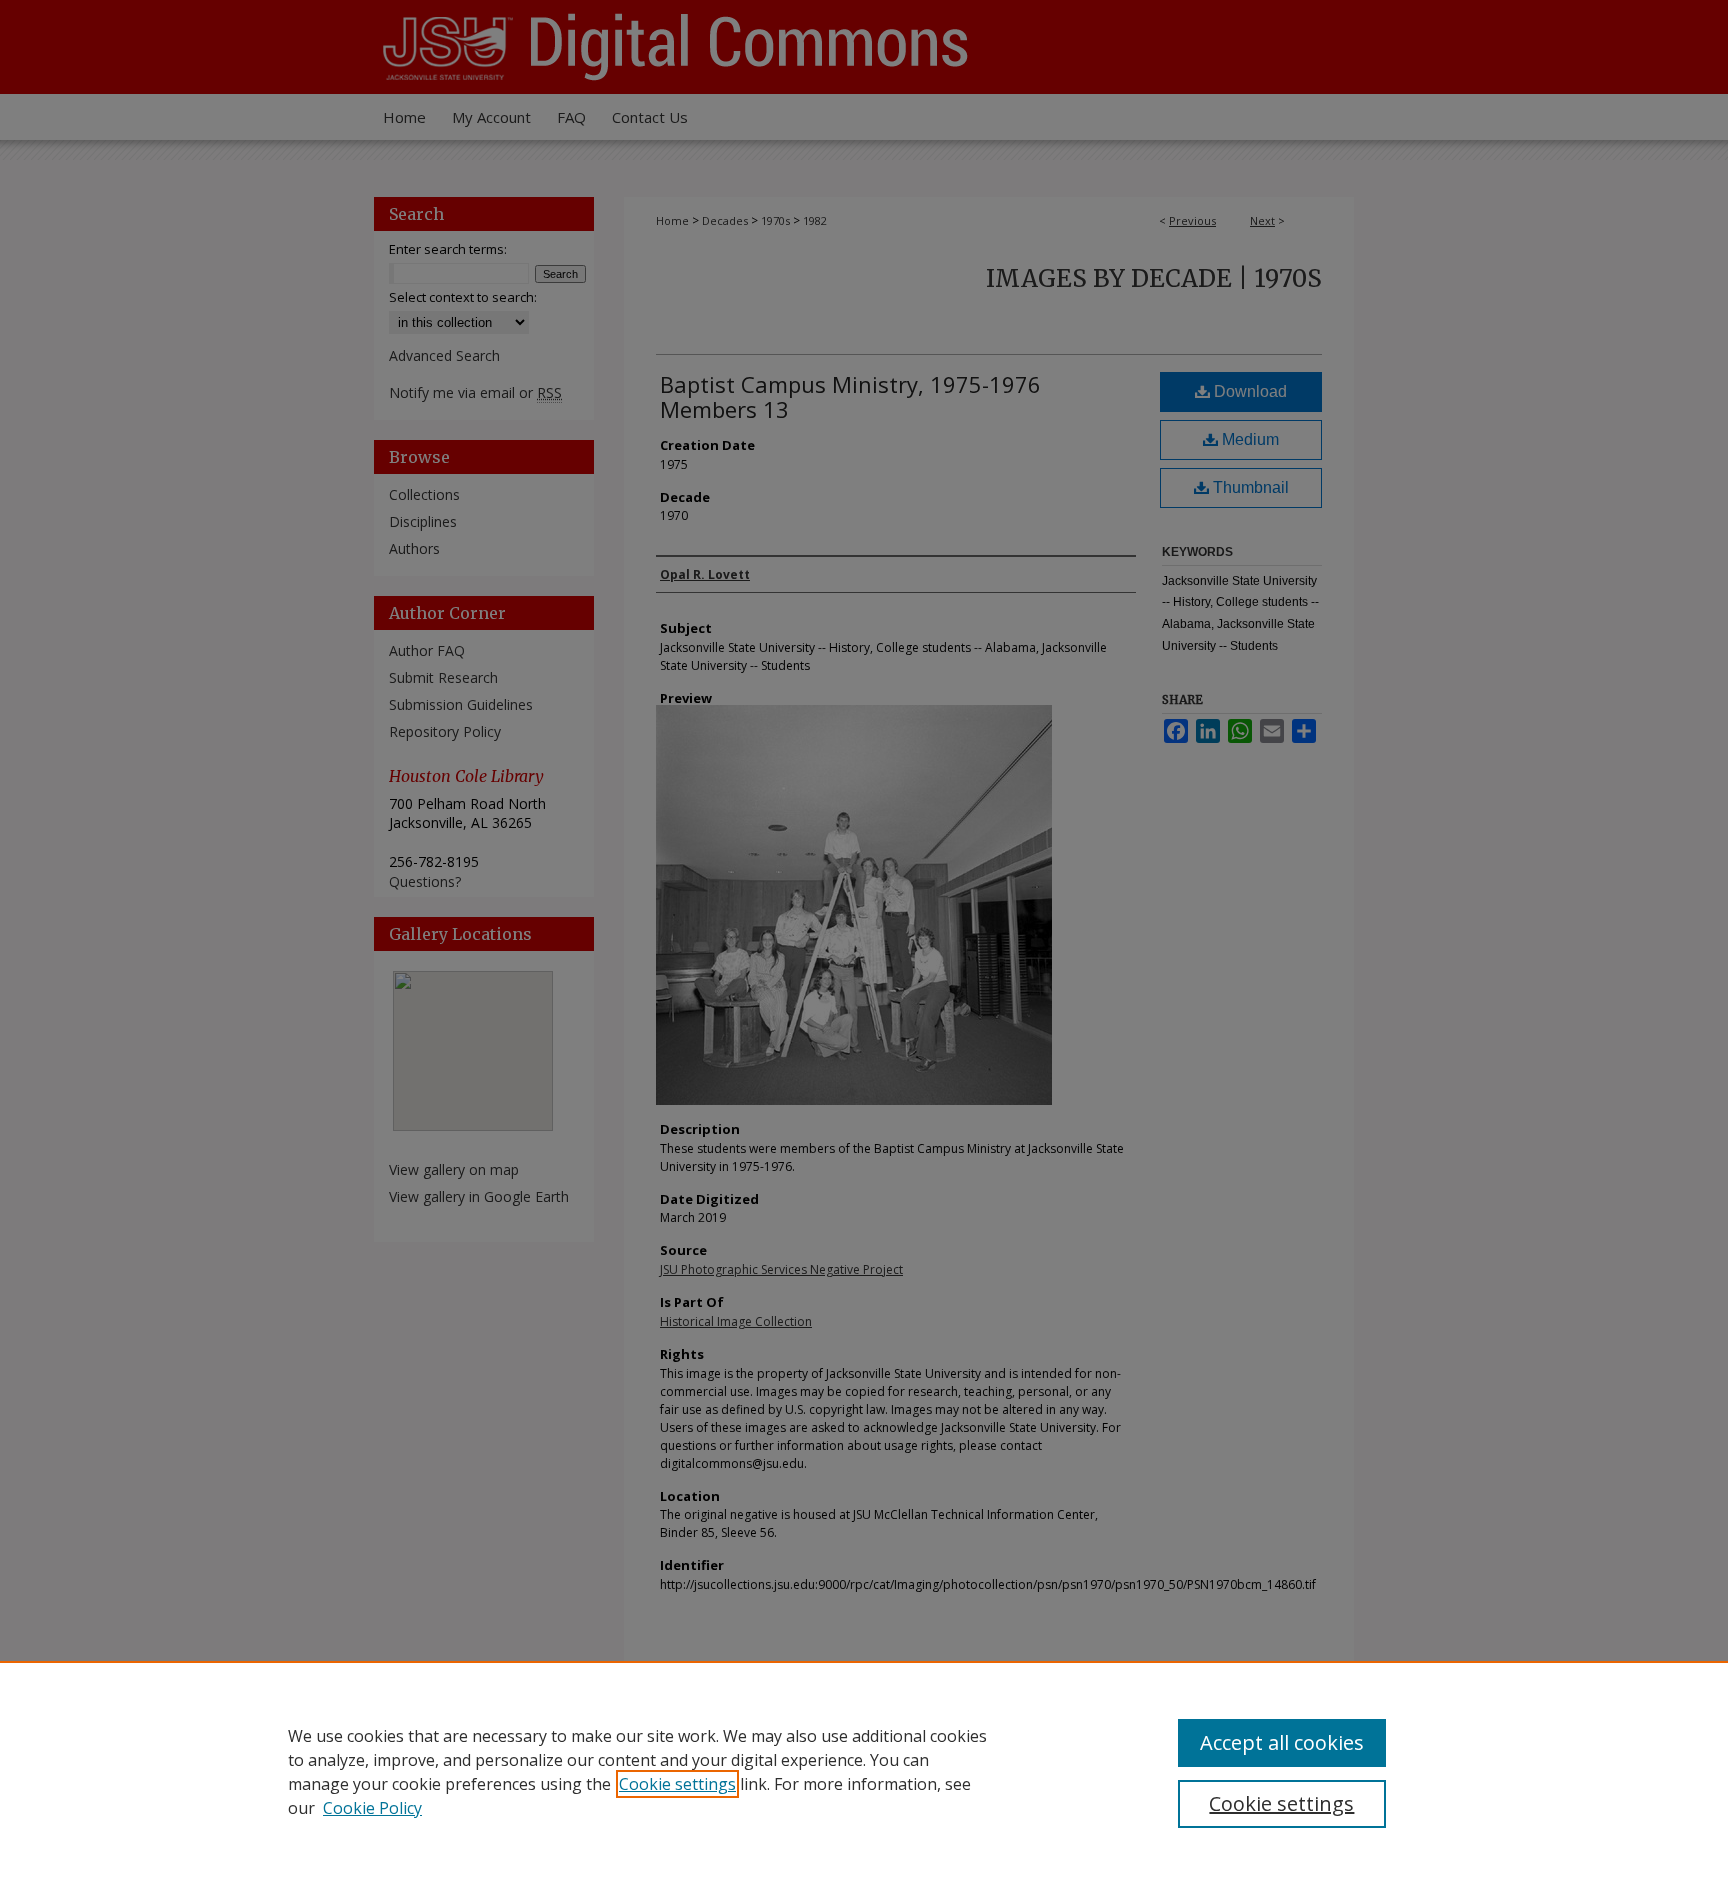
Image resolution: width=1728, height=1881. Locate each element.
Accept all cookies (1282, 1742)
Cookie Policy (372, 1808)
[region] (864, 1771)
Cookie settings (677, 1784)
